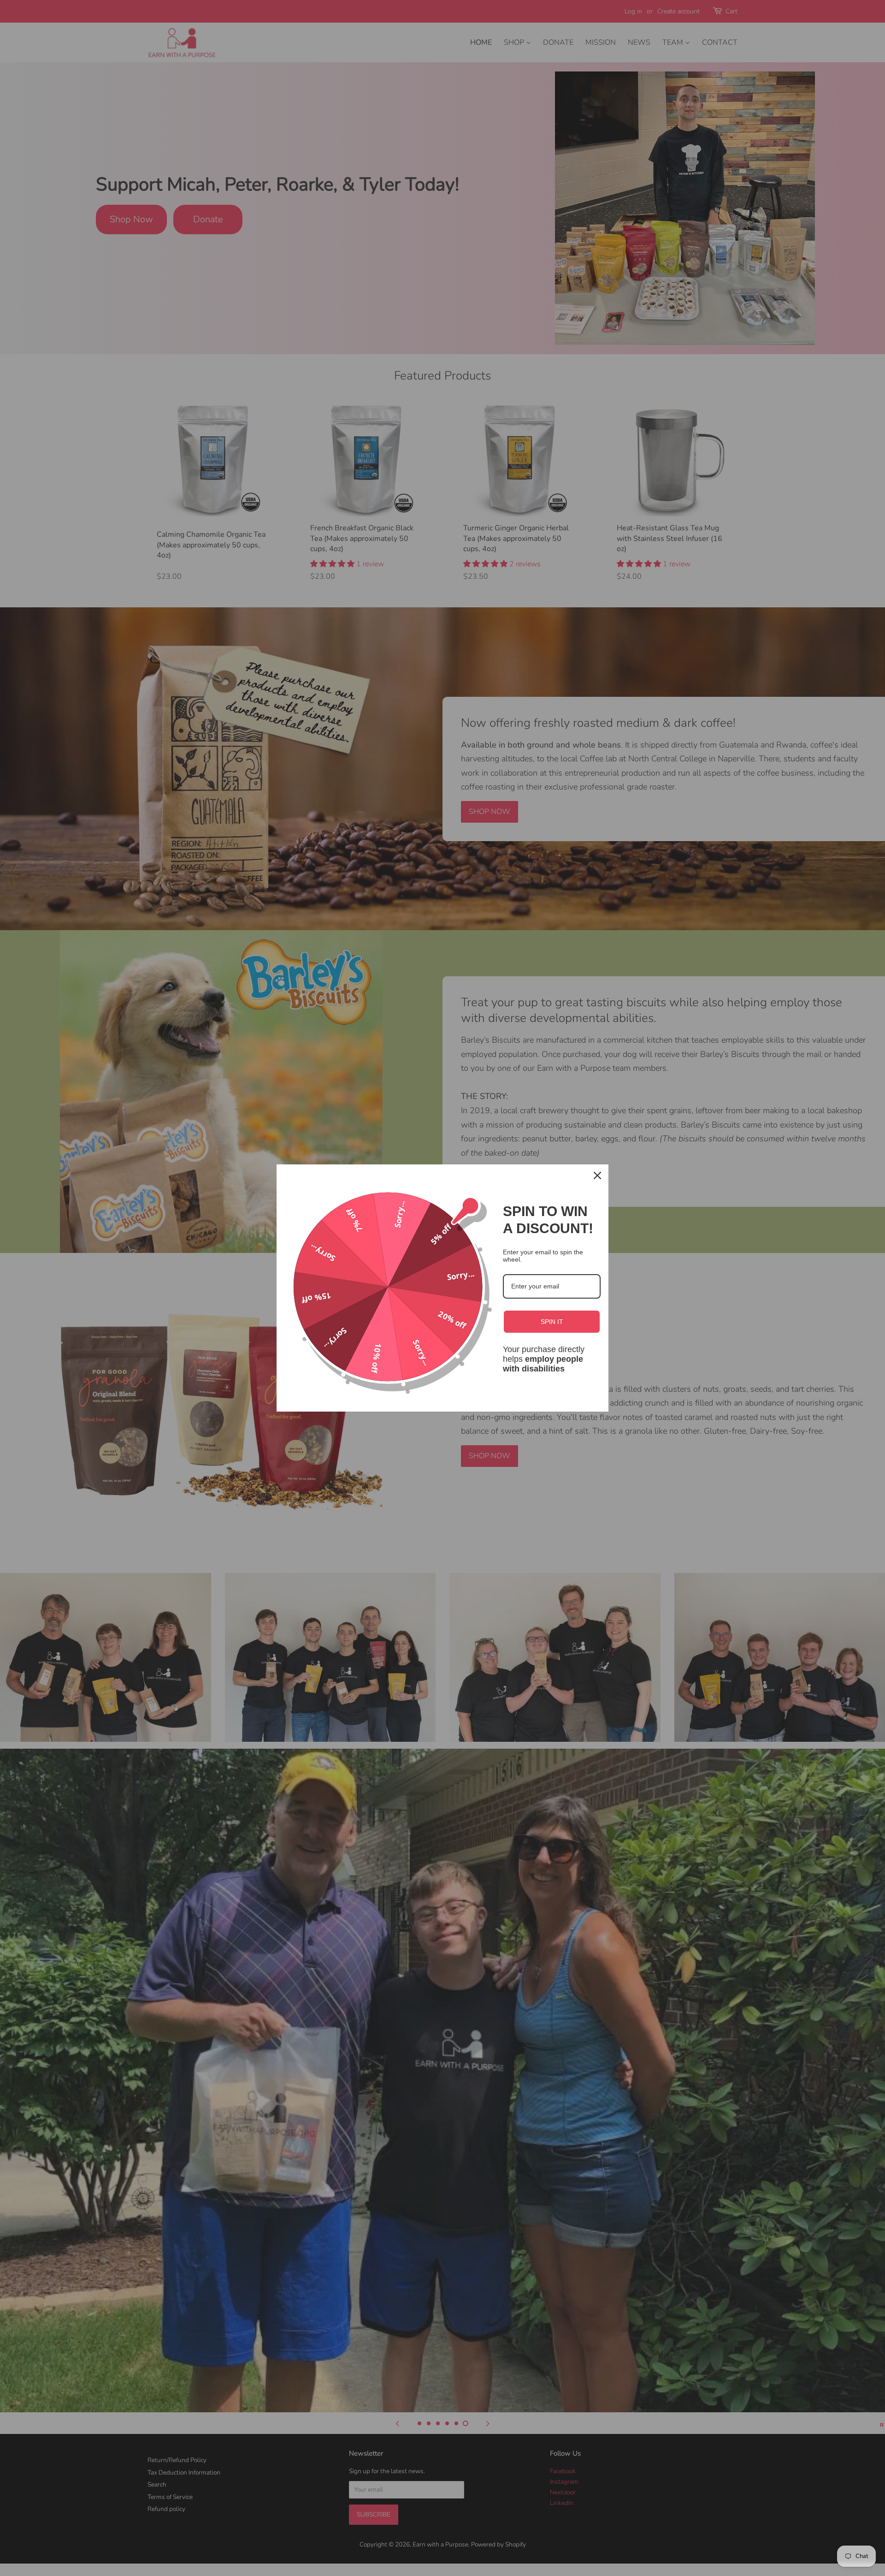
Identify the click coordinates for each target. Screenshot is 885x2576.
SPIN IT (552, 1322)
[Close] (597, 1175)
